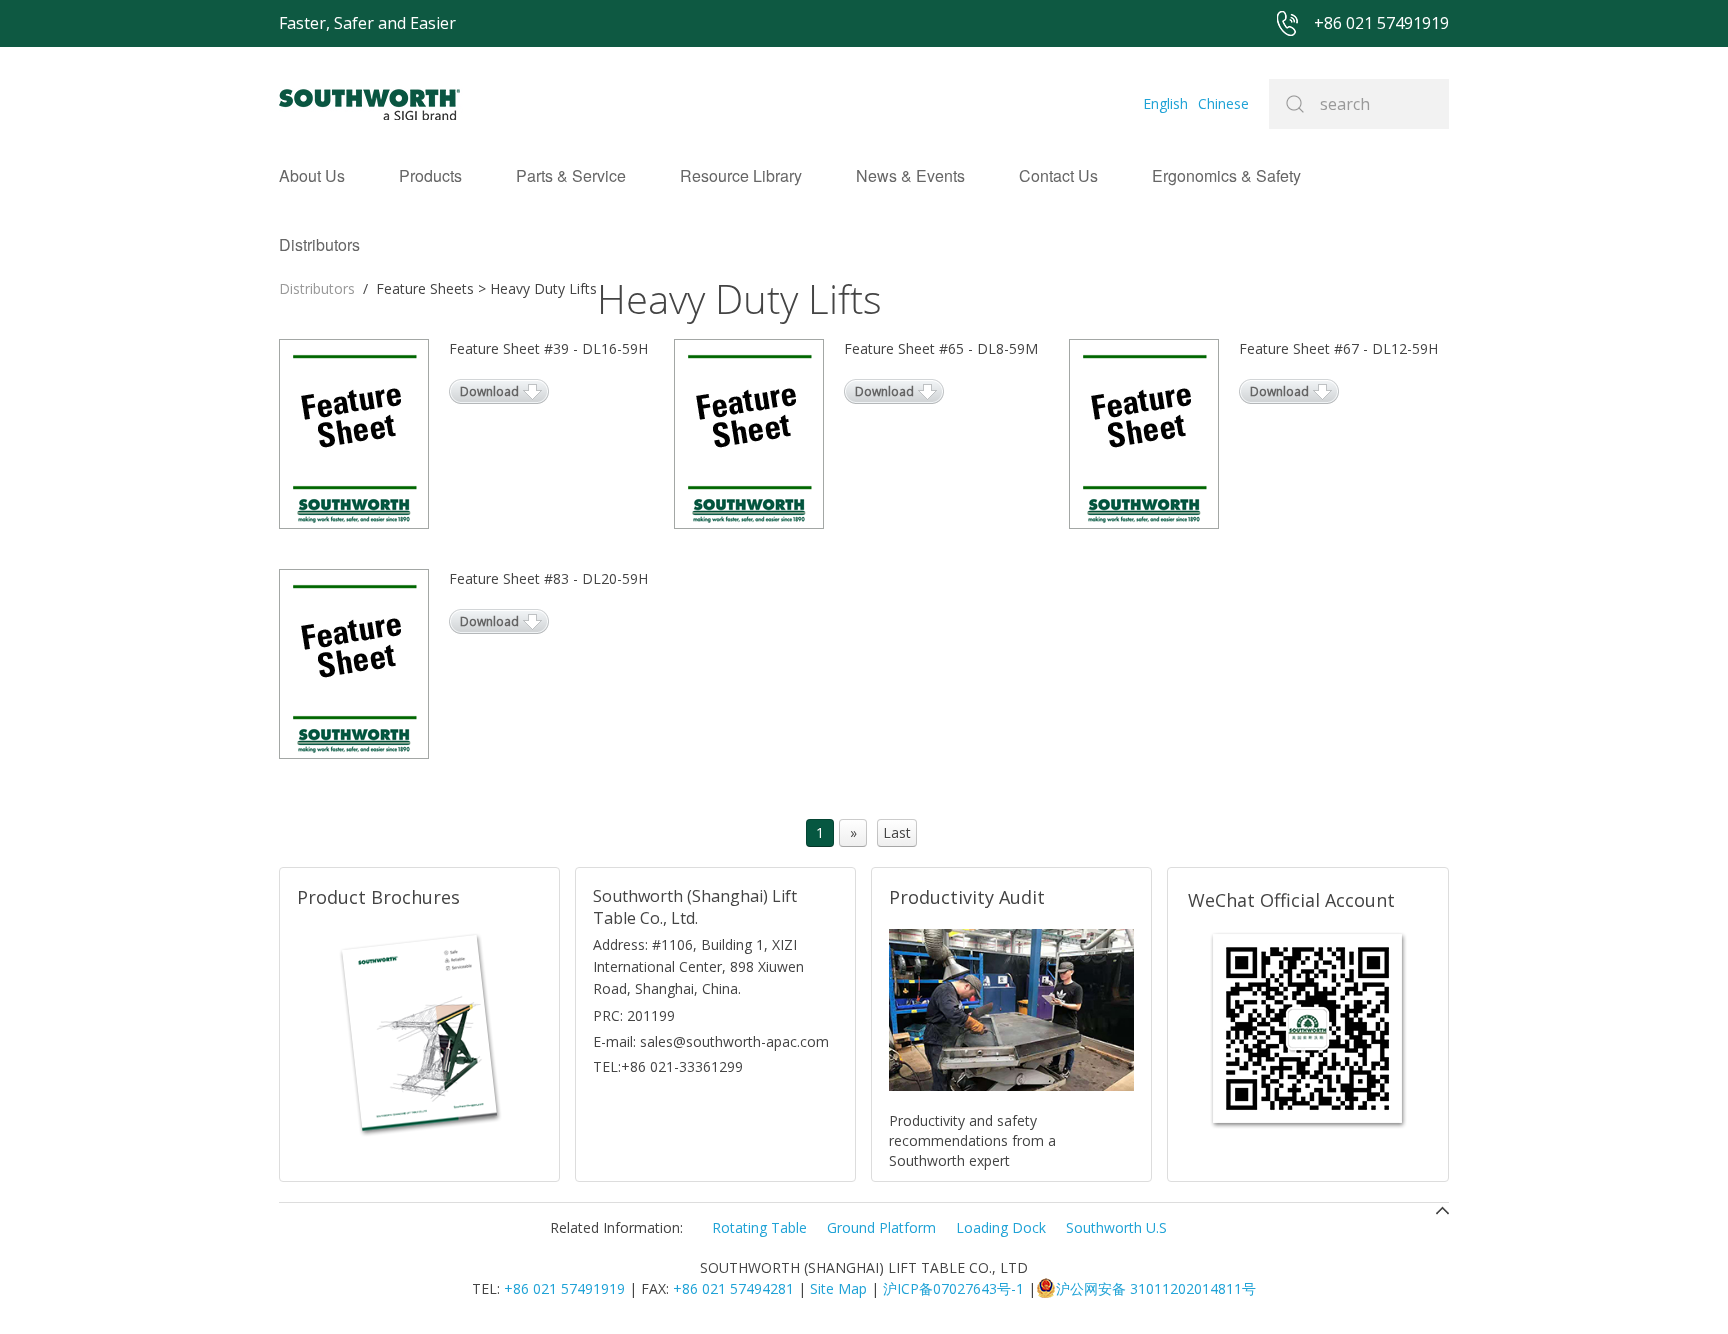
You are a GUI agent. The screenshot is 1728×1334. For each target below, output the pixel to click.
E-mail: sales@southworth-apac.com (711, 1041)
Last (897, 832)
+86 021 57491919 (564, 1288)
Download (489, 391)
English (1165, 103)
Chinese (1223, 103)
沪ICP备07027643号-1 (953, 1288)
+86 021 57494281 (733, 1288)
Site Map (838, 1288)
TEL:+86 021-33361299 (668, 1066)
